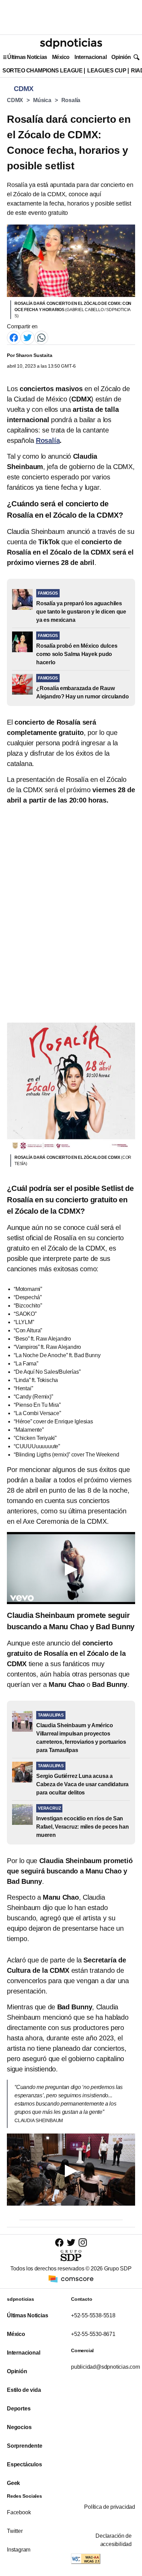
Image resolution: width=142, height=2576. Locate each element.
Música (42, 100)
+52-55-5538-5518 (93, 2315)
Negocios (19, 2427)
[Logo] (71, 43)
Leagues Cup (107, 71)
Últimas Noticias (27, 57)
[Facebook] (14, 337)
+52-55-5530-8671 (93, 2334)
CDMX (15, 100)
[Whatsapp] (41, 337)
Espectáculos (24, 2464)
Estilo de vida (24, 2390)
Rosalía (71, 100)
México (61, 57)
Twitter (15, 2531)
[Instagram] (83, 2242)
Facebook (19, 2512)
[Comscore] (71, 2279)
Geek (13, 2483)
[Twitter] (28, 337)
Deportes (19, 2409)
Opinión (121, 57)
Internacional (90, 57)
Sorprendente (25, 2446)
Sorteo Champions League (42, 71)
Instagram (19, 2550)
